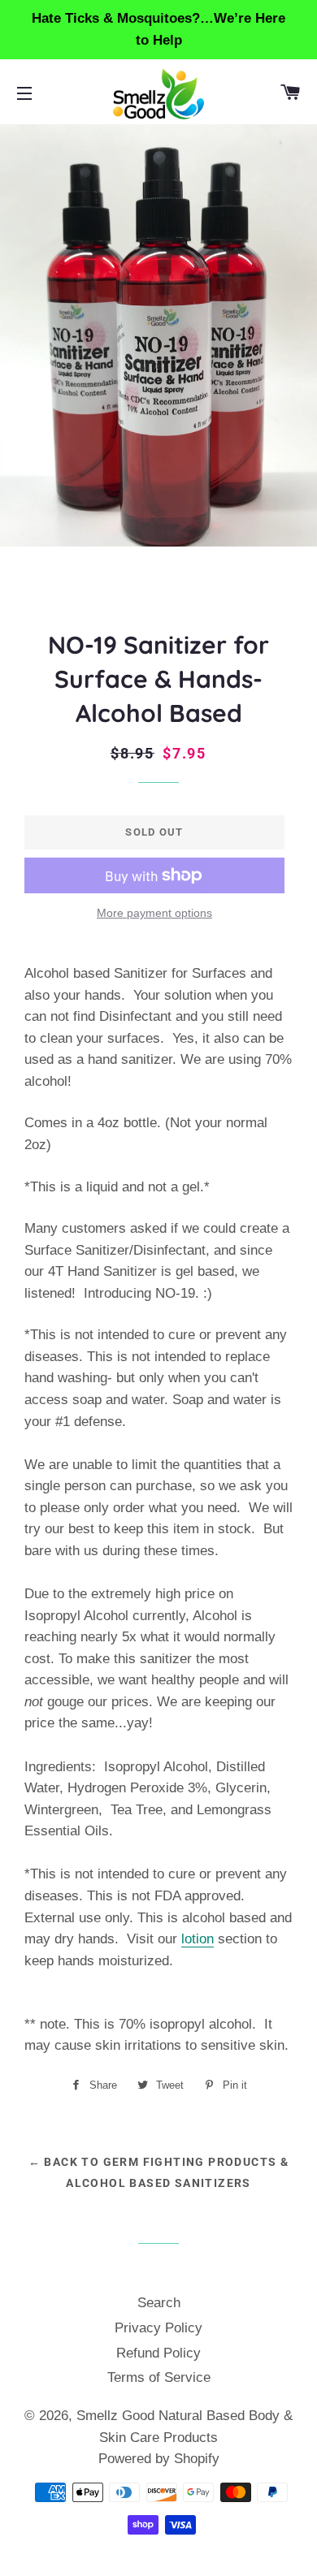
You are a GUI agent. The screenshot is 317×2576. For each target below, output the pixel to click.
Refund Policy (158, 2353)
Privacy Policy (158, 2328)
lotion (198, 1939)
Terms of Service (159, 2377)
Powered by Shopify (159, 2459)
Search (159, 2303)
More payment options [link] (154, 913)
